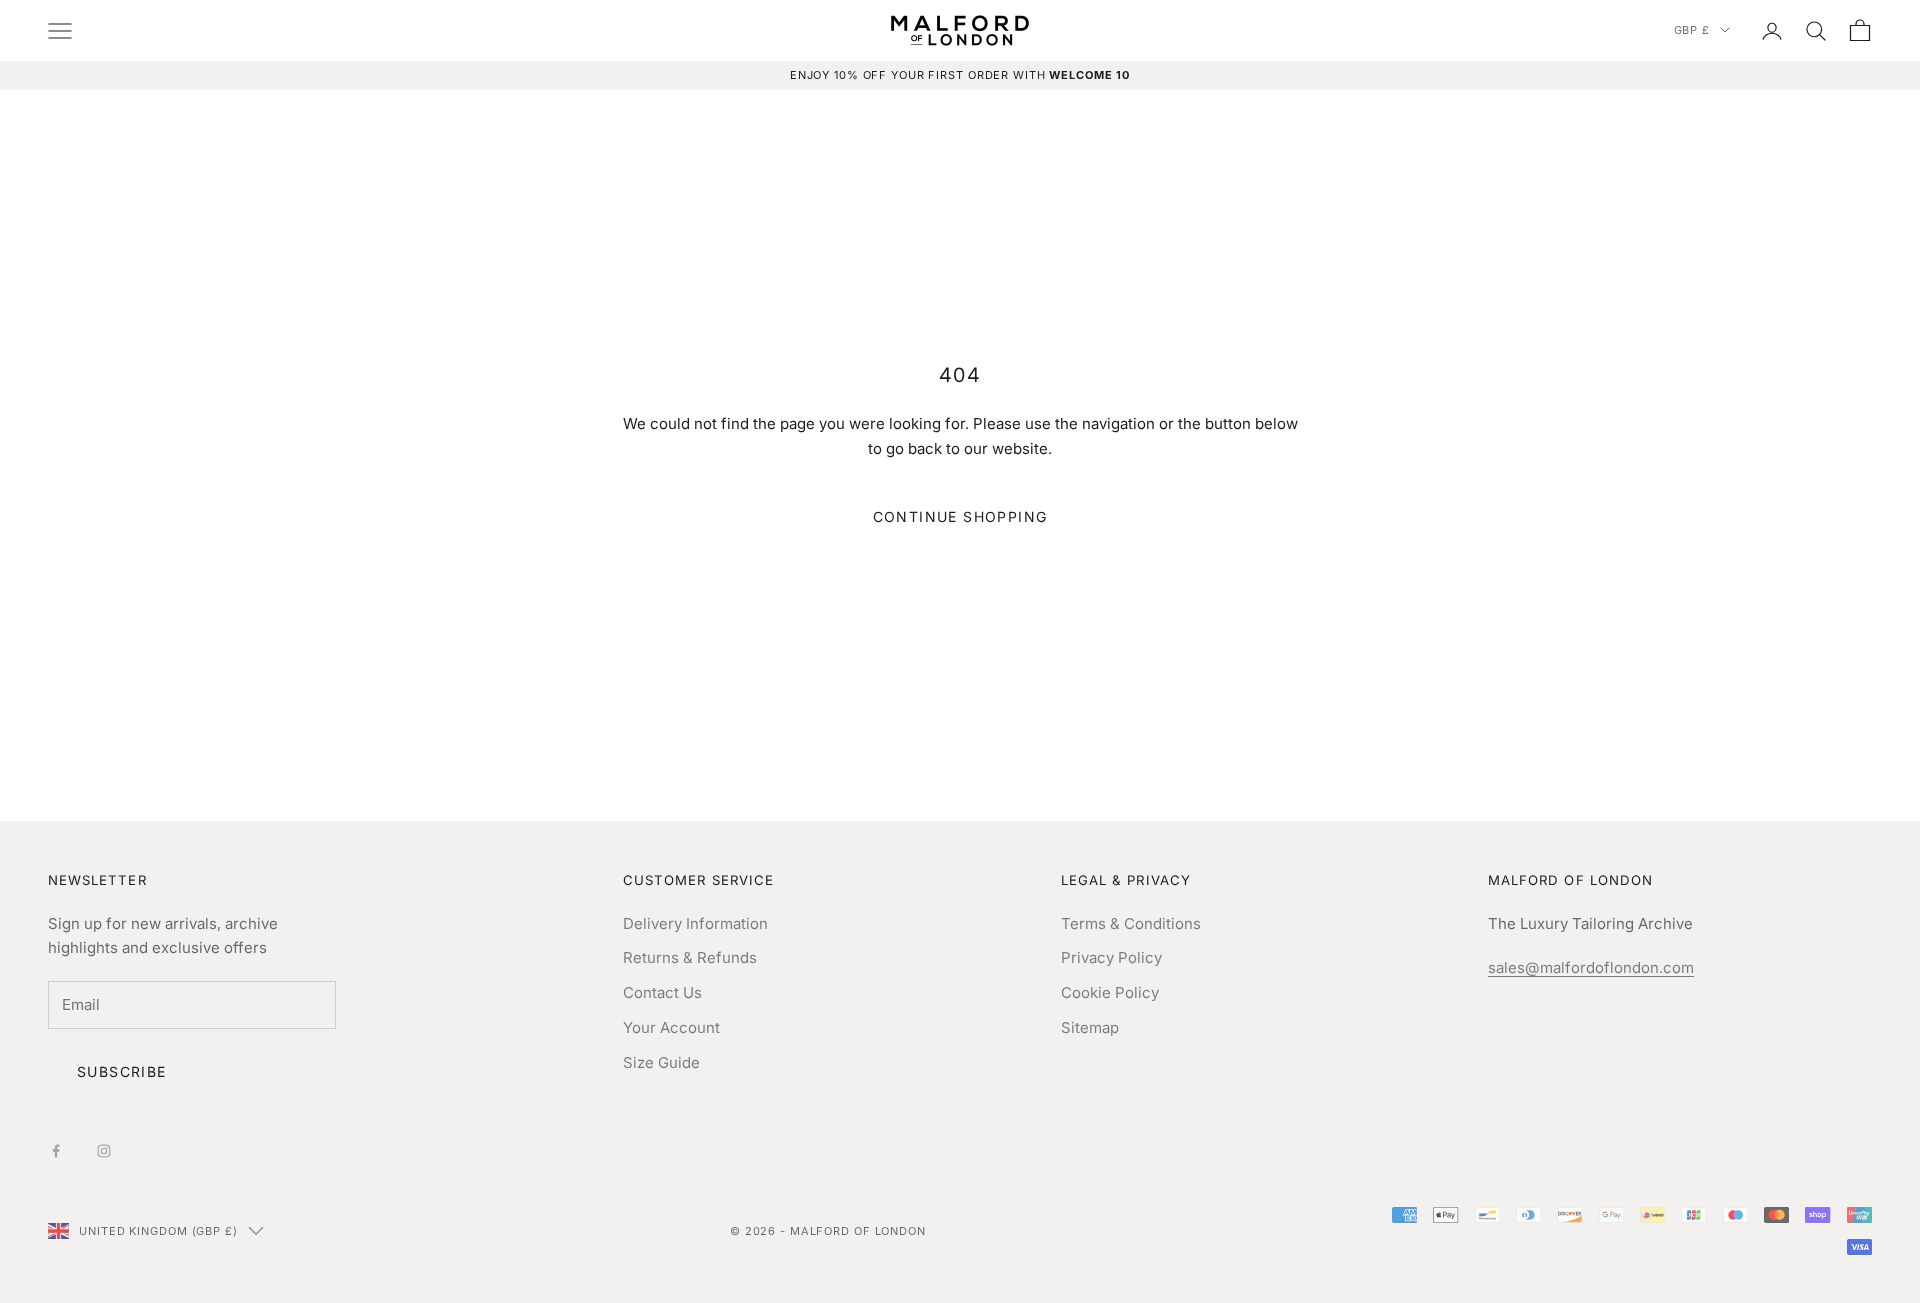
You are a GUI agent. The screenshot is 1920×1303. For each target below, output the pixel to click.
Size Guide (661, 1062)
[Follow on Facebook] (56, 1151)
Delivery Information (695, 923)
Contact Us (662, 992)
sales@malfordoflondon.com (1591, 967)
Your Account (671, 1027)
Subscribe (122, 1071)
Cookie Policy (1110, 992)
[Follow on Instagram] (104, 1151)
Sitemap (1090, 1027)
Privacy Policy (1111, 957)
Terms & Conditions (1131, 923)
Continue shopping (960, 516)
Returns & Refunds (690, 957)
